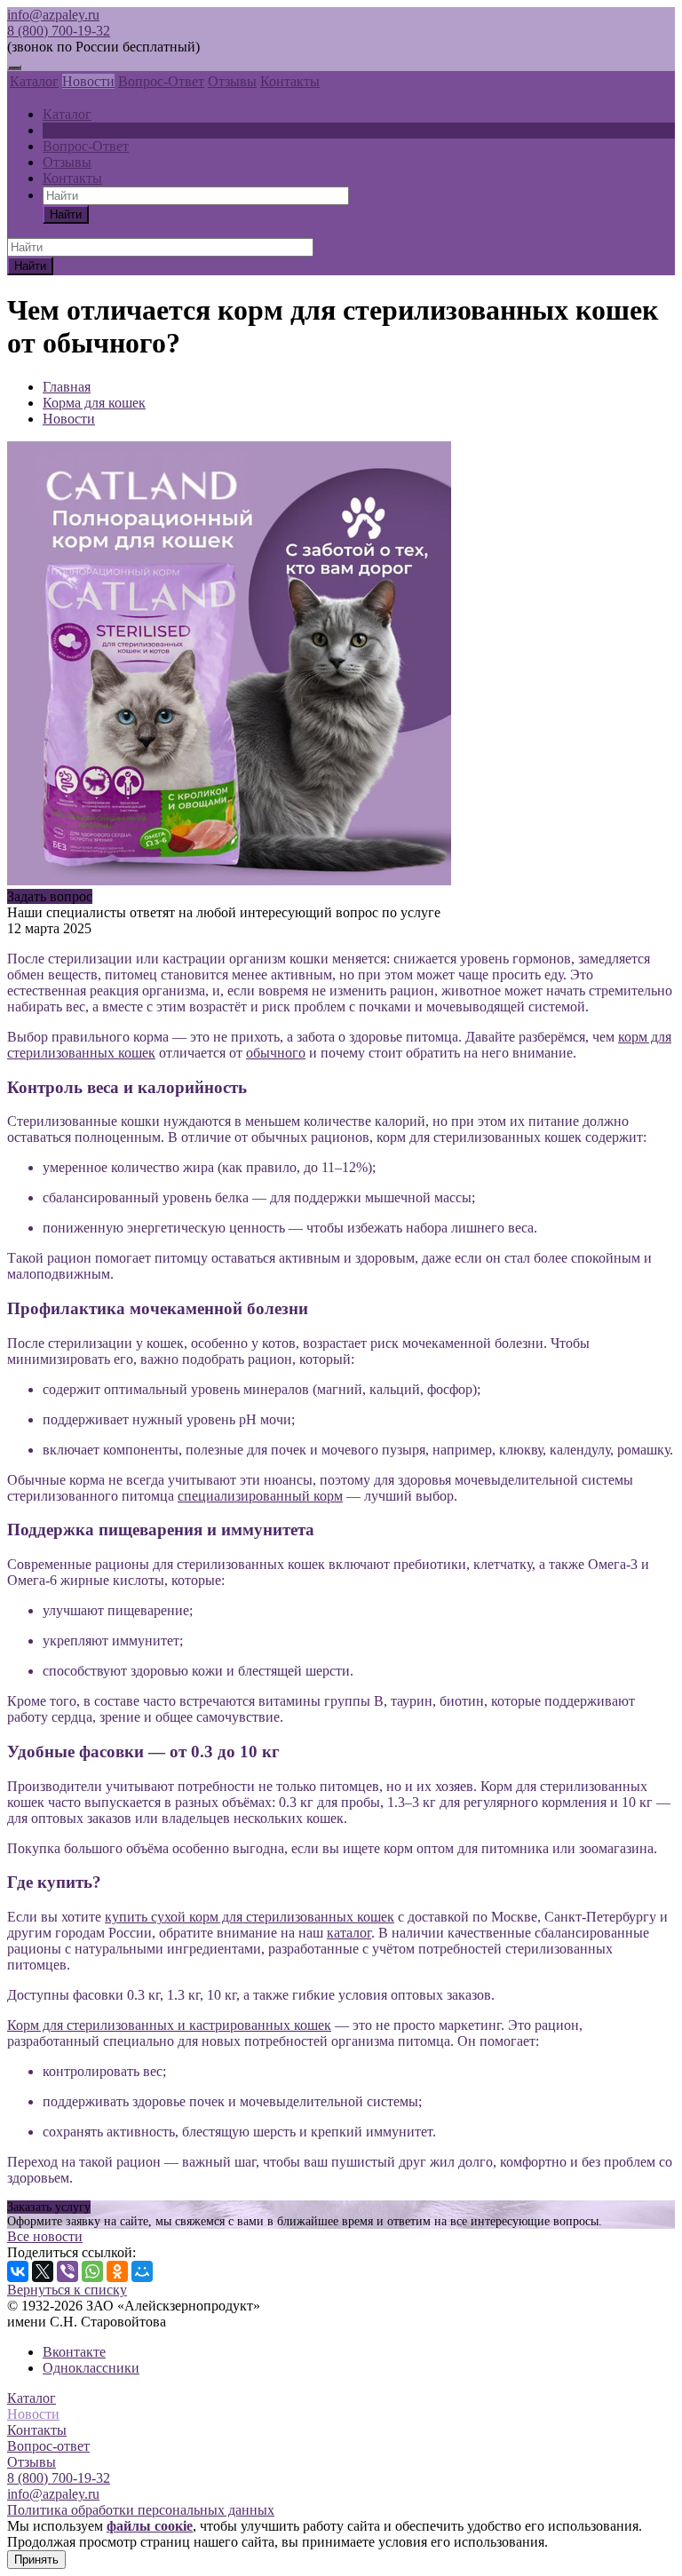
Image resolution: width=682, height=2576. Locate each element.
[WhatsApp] (92, 2271)
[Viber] (67, 2271)
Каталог (34, 81)
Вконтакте (74, 2352)
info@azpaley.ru (53, 15)
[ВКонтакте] (18, 2271)
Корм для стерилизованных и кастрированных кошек (169, 2025)
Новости (88, 81)
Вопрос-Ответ (161, 81)
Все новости (45, 2236)
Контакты (290, 81)
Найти (66, 214)
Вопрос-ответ (48, 2446)
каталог (349, 1933)
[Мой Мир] (142, 2271)
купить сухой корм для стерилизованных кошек (250, 1917)
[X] (43, 2271)
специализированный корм (260, 1496)
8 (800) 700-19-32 (59, 31)
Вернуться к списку (67, 2290)
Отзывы (232, 81)
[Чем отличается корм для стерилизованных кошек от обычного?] (229, 880)
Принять (36, 2560)
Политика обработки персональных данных (141, 2510)
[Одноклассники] (117, 2271)
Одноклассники (91, 2368)
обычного (276, 1053)
